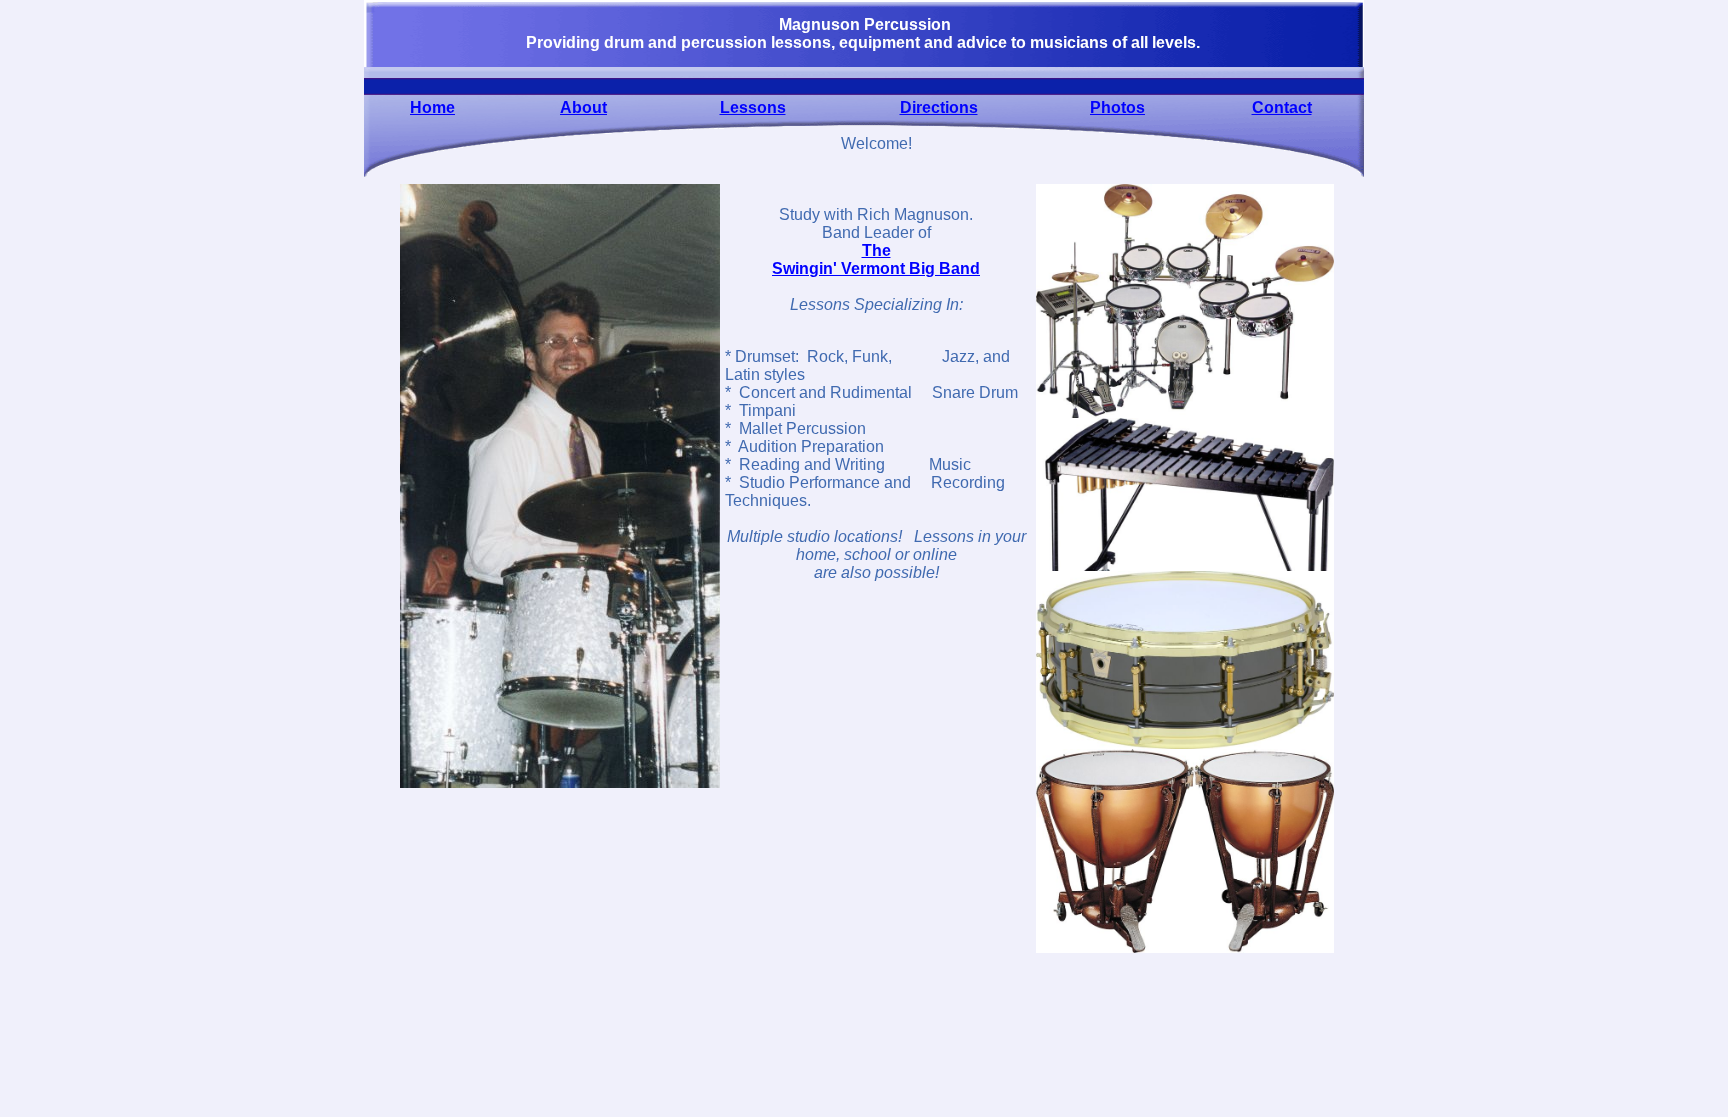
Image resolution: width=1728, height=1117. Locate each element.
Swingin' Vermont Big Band (876, 268)
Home (432, 107)
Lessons (753, 107)
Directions (939, 107)
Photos (1117, 107)
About (583, 107)
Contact (1282, 107)
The (876, 250)
